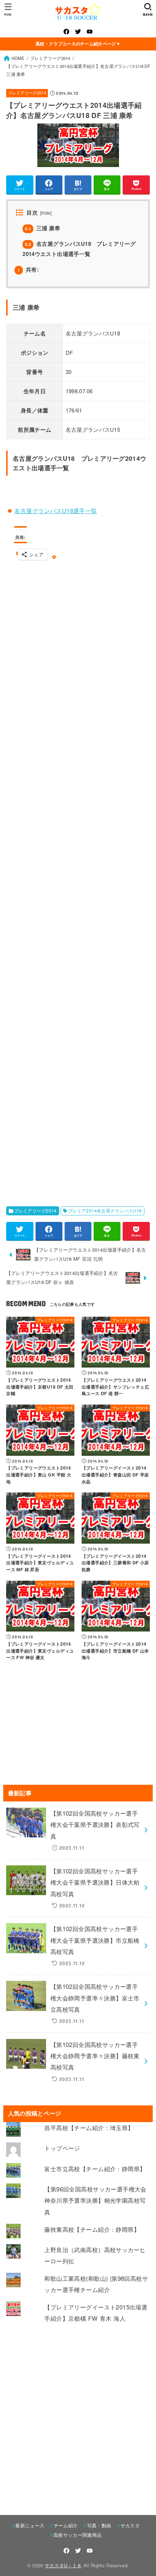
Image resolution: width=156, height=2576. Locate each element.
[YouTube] (90, 32)
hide (46, 213)
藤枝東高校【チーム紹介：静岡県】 (92, 2229)
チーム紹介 (66, 2525)
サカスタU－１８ (63, 2565)
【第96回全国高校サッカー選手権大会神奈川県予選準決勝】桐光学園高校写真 (95, 2200)
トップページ (62, 2148)
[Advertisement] (82, 879)
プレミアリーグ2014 (27, 93)
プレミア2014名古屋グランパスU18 (105, 1211)
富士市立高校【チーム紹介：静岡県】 (95, 2169)
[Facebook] (66, 32)
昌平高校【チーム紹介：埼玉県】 (89, 2128)
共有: (28, 269)
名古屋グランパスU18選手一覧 (56, 511)
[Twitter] (78, 32)
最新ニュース (30, 2525)
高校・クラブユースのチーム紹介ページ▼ (78, 44)
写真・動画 (99, 2525)
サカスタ (130, 2525)
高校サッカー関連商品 (77, 2535)
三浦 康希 (43, 228)
